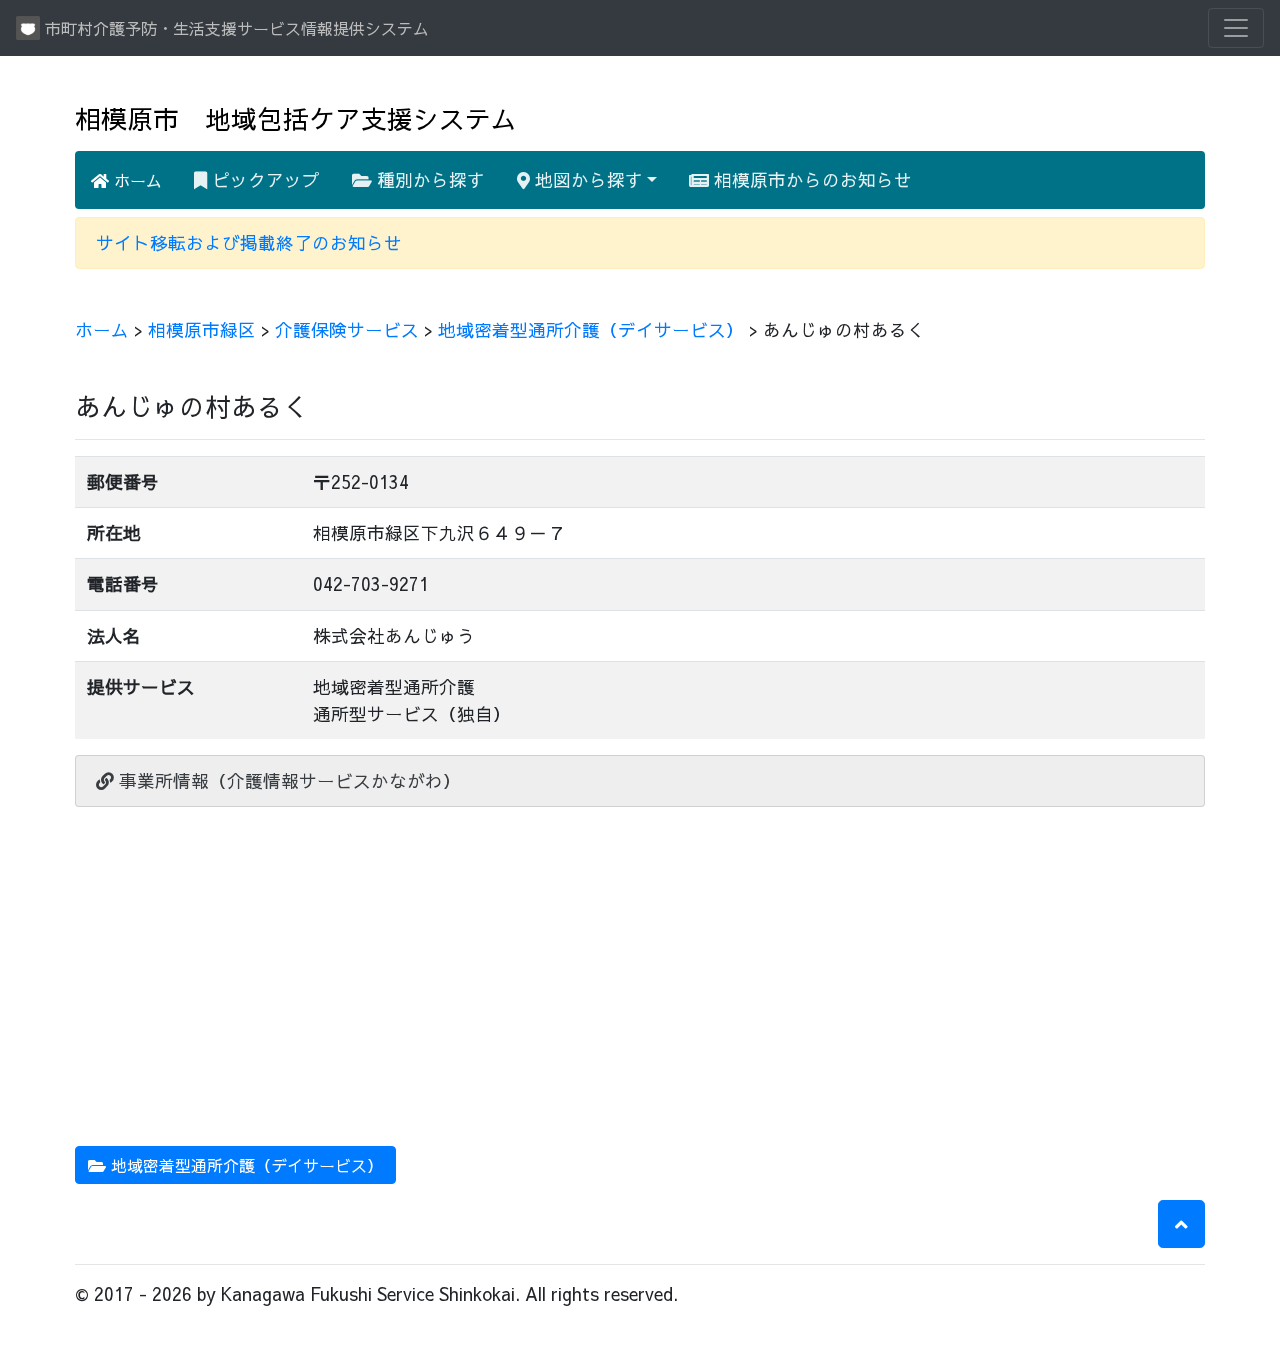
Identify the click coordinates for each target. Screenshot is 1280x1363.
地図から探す (586, 179)
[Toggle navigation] (1236, 28)
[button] (1181, 1224)
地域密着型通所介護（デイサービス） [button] (244, 1165)
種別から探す (428, 179)
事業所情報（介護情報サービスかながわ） (287, 780)
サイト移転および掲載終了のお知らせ (249, 242)
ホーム (135, 180)
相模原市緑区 (202, 329)
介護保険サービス (347, 329)
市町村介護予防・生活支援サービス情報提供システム (234, 28)
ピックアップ (263, 179)
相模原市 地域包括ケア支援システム (296, 118)
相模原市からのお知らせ (810, 179)
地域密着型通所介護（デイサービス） (591, 329)
